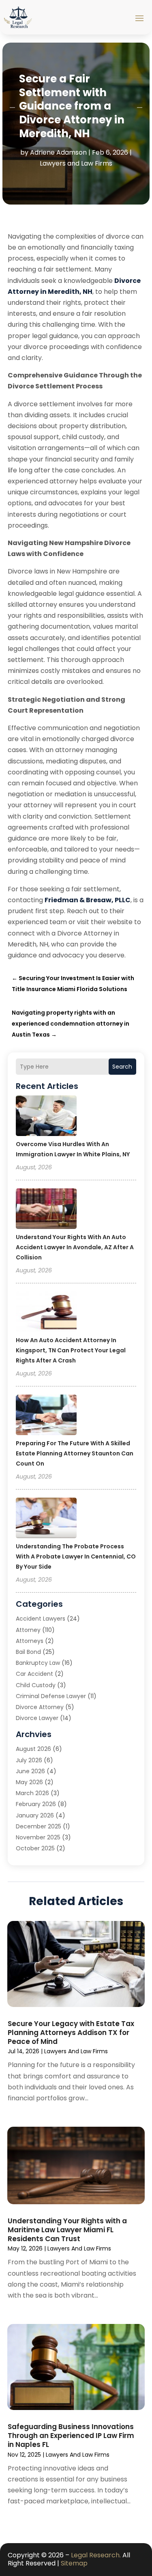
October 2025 (35, 1848)
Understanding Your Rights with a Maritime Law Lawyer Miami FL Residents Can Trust (67, 2230)
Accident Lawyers (41, 1619)
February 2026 (36, 1804)
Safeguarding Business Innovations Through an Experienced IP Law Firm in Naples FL (71, 2436)
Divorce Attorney (40, 1707)
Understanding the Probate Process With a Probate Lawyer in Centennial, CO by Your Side (76, 1556)
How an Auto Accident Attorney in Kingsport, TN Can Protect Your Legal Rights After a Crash (71, 1350)
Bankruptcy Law (38, 1663)
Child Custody (36, 1685)
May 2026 (29, 1782)
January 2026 (35, 1815)
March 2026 (32, 1793)
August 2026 (33, 1749)
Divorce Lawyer (37, 1718)
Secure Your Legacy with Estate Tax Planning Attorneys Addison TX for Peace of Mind (71, 2033)
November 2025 (38, 1837)
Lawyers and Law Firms (76, 163)
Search (122, 1067)
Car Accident (34, 1674)
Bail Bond (28, 1652)
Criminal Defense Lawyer (51, 1696)
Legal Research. (96, 2555)
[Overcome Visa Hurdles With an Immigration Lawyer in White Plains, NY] (46, 1117)
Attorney (28, 1630)
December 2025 (39, 1826)
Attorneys (30, 1641)
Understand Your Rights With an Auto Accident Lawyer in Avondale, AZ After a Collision (75, 1247)
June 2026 (30, 1771)
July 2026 (29, 1760)
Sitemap (74, 2563)
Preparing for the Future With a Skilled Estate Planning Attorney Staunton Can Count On (75, 1453)
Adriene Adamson (58, 152)
